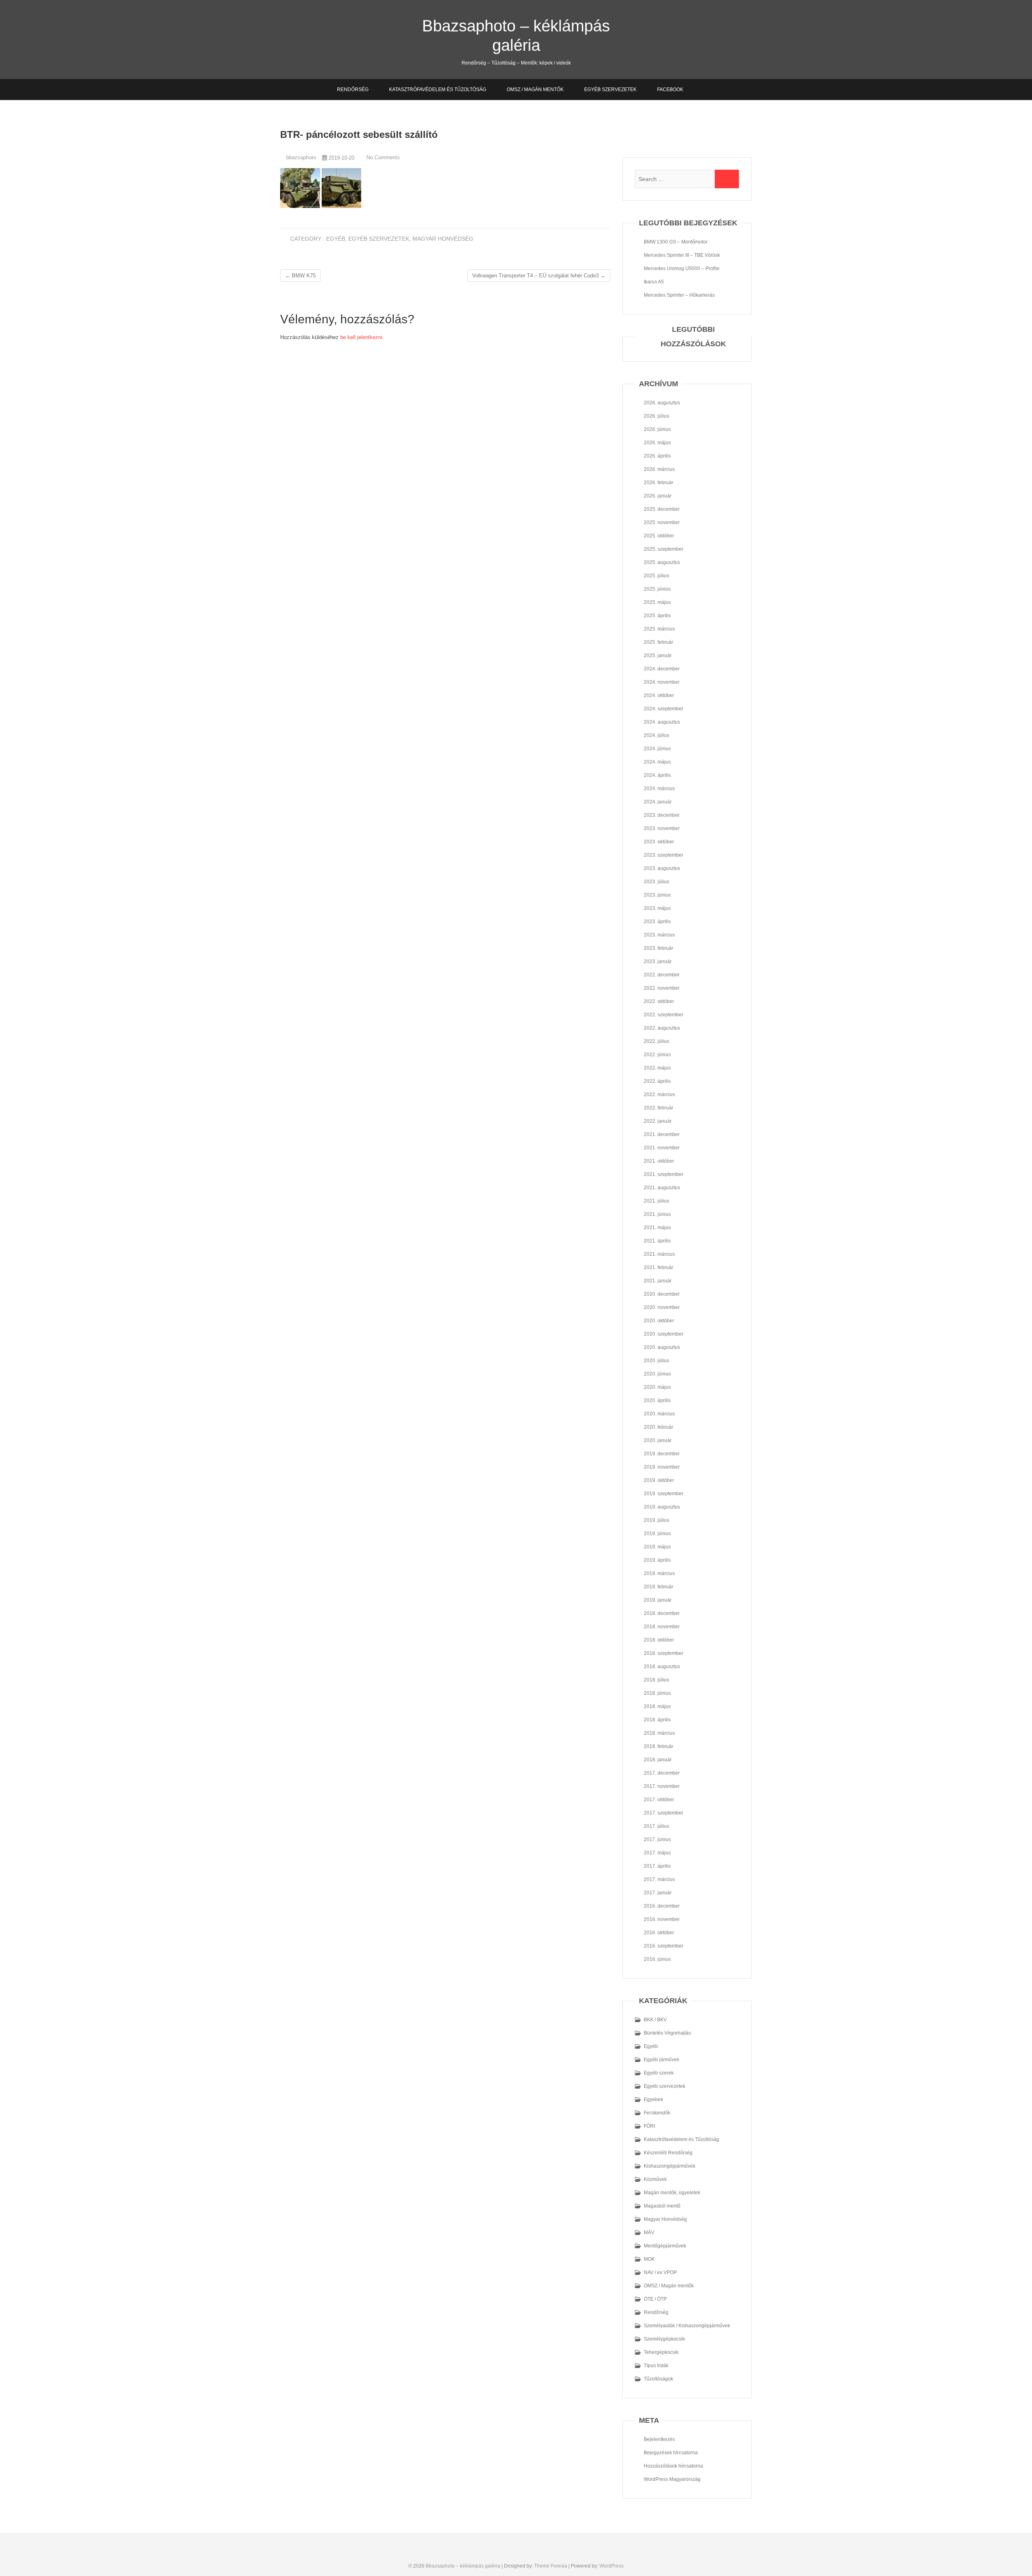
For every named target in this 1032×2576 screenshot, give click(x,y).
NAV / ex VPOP (660, 2272)
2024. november (662, 682)
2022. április (657, 1081)
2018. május (657, 1706)
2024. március (659, 789)
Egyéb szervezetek (610, 89)
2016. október (659, 1933)
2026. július (656, 416)
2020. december (662, 1294)
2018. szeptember (664, 1653)
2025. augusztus (662, 562)
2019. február (659, 1587)
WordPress (612, 2566)
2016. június (657, 1959)
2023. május (657, 908)
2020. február (659, 1427)
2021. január (658, 1281)
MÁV (649, 2233)
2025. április (657, 616)
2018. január (658, 1760)
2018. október (659, 1640)
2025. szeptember (664, 549)
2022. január (658, 1121)
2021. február (659, 1267)
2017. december (662, 1773)
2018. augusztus (662, 1667)
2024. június (657, 749)
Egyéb (336, 239)
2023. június (657, 895)
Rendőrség (353, 89)
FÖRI (649, 2126)
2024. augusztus (662, 722)
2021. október (659, 1161)
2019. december (662, 1454)
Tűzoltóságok (659, 2379)
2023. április (657, 922)
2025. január (658, 655)
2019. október (659, 1480)
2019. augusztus (662, 1507)
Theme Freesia (551, 2566)
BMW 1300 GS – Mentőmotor (676, 242)
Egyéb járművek (662, 2060)
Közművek (655, 2179)
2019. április (657, 1560)
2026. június (657, 429)
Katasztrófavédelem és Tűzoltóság (438, 89)
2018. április (657, 1720)
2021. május (657, 1228)
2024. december (662, 669)
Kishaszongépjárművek (670, 2166)
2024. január (658, 802)
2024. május (657, 762)
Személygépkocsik (664, 2339)
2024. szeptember (664, 709)
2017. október (659, 1800)
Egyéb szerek (659, 2073)
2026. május (657, 443)
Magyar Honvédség (443, 239)
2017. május (657, 1853)
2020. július (656, 1361)
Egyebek (653, 2100)
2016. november (662, 1919)
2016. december (662, 1906)
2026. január (658, 496)
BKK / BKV (655, 2020)
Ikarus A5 (654, 282)
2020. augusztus (662, 1347)
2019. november (662, 1467)
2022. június (657, 1055)
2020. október (659, 1321)
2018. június (657, 1693)
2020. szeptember (664, 1334)
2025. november (662, 522)
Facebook (670, 89)
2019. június (657, 1534)
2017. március (659, 1879)
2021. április (657, 1241)
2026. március (659, 469)
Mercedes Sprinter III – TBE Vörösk (682, 255)
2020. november (662, 1307)
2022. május (657, 1068)
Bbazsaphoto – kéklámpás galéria (516, 35)
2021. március (659, 1254)
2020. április (657, 1400)
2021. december (662, 1134)
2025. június (657, 589)
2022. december (662, 975)
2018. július (656, 1680)
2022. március (659, 1094)
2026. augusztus (662, 403)
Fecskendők (657, 2113)
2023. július (656, 882)
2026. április (657, 456)
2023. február (659, 948)
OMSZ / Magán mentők (535, 89)
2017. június (657, 1839)
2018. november (662, 1627)
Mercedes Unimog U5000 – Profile (682, 268)
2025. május (657, 602)
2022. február (659, 1108)
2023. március (659, 935)
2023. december (662, 815)
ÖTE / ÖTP (655, 2299)
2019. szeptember (664, 1494)
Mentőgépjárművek (665, 2246)
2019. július (656, 1520)
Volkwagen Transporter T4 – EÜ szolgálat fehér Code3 (539, 276)
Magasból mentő (662, 2206)
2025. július (656, 576)
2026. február (659, 483)
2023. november (662, 828)
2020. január (658, 1440)
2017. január (658, 1893)
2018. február (659, 1746)
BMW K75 (300, 276)
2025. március (659, 629)
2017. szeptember (664, 1813)
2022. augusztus (662, 1028)
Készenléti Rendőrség (668, 2153)
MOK (649, 2259)
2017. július (656, 1826)
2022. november (662, 988)
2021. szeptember (664, 1174)
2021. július (656, 1201)
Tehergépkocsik (661, 2352)
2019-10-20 (341, 158)
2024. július (656, 735)
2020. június (657, 1374)
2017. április (657, 1866)
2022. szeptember (664, 1015)
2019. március (659, 1573)
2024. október (659, 695)
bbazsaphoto (300, 157)
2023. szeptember (664, 855)
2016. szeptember (664, 1946)
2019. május (657, 1547)
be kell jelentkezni (361, 337)
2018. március (659, 1733)
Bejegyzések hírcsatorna (671, 2453)
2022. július (656, 1041)
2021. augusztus (662, 1188)
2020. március (659, 1414)
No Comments (383, 157)
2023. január (658, 961)
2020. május (657, 1387)
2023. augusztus (662, 868)
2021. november (662, 1148)
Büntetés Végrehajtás (667, 2033)
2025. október (659, 536)
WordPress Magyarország (672, 2479)
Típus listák (656, 2366)
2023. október (659, 842)
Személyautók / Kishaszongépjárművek (687, 2326)
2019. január (658, 1600)
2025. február (659, 642)
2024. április (657, 775)
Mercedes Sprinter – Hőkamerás (679, 295)
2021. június (657, 1214)
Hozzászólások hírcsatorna (673, 2466)
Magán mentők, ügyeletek (672, 2193)
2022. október (659, 1001)
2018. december (662, 1613)
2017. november (662, 1786)
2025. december (662, 509)
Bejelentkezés (659, 2439)
